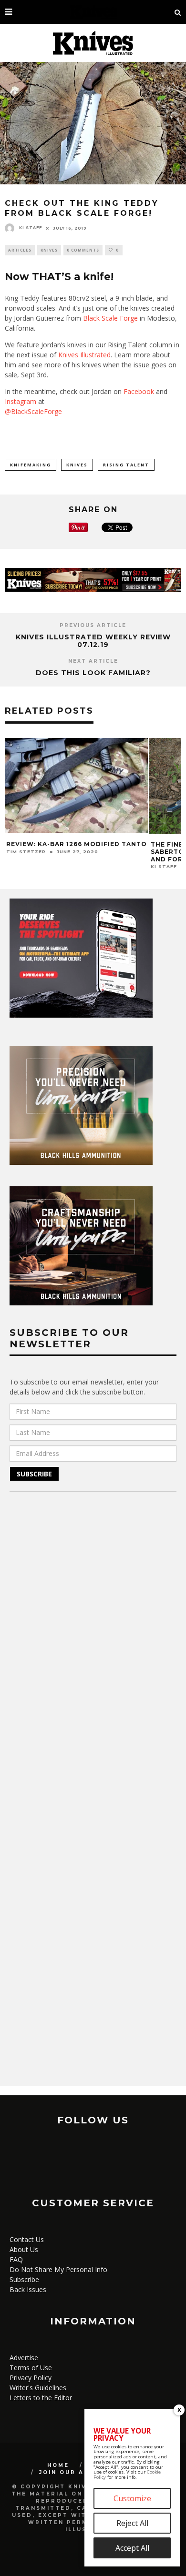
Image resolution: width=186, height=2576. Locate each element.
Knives (49, 250)
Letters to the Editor (41, 2398)
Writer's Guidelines (38, 2388)
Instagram (21, 401)
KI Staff (31, 228)
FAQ (16, 2259)
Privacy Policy (31, 2378)
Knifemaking (31, 465)
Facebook (139, 391)
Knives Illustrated (84, 355)
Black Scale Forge (110, 318)
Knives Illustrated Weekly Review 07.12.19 (93, 641)
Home (58, 2465)
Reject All (132, 2523)
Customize (132, 2498)
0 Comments (83, 250)
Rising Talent (126, 465)
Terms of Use (31, 2368)
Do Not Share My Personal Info (58, 2269)
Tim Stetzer (26, 852)
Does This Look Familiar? (93, 673)
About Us (24, 2249)
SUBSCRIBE (34, 1474)
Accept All (132, 2548)
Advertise (24, 2358)
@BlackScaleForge (33, 411)
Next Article (93, 661)
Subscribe (24, 2279)
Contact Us (27, 2239)
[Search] (178, 12)
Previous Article (93, 625)
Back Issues (28, 2289)
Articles (20, 250)
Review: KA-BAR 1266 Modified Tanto (77, 844)
